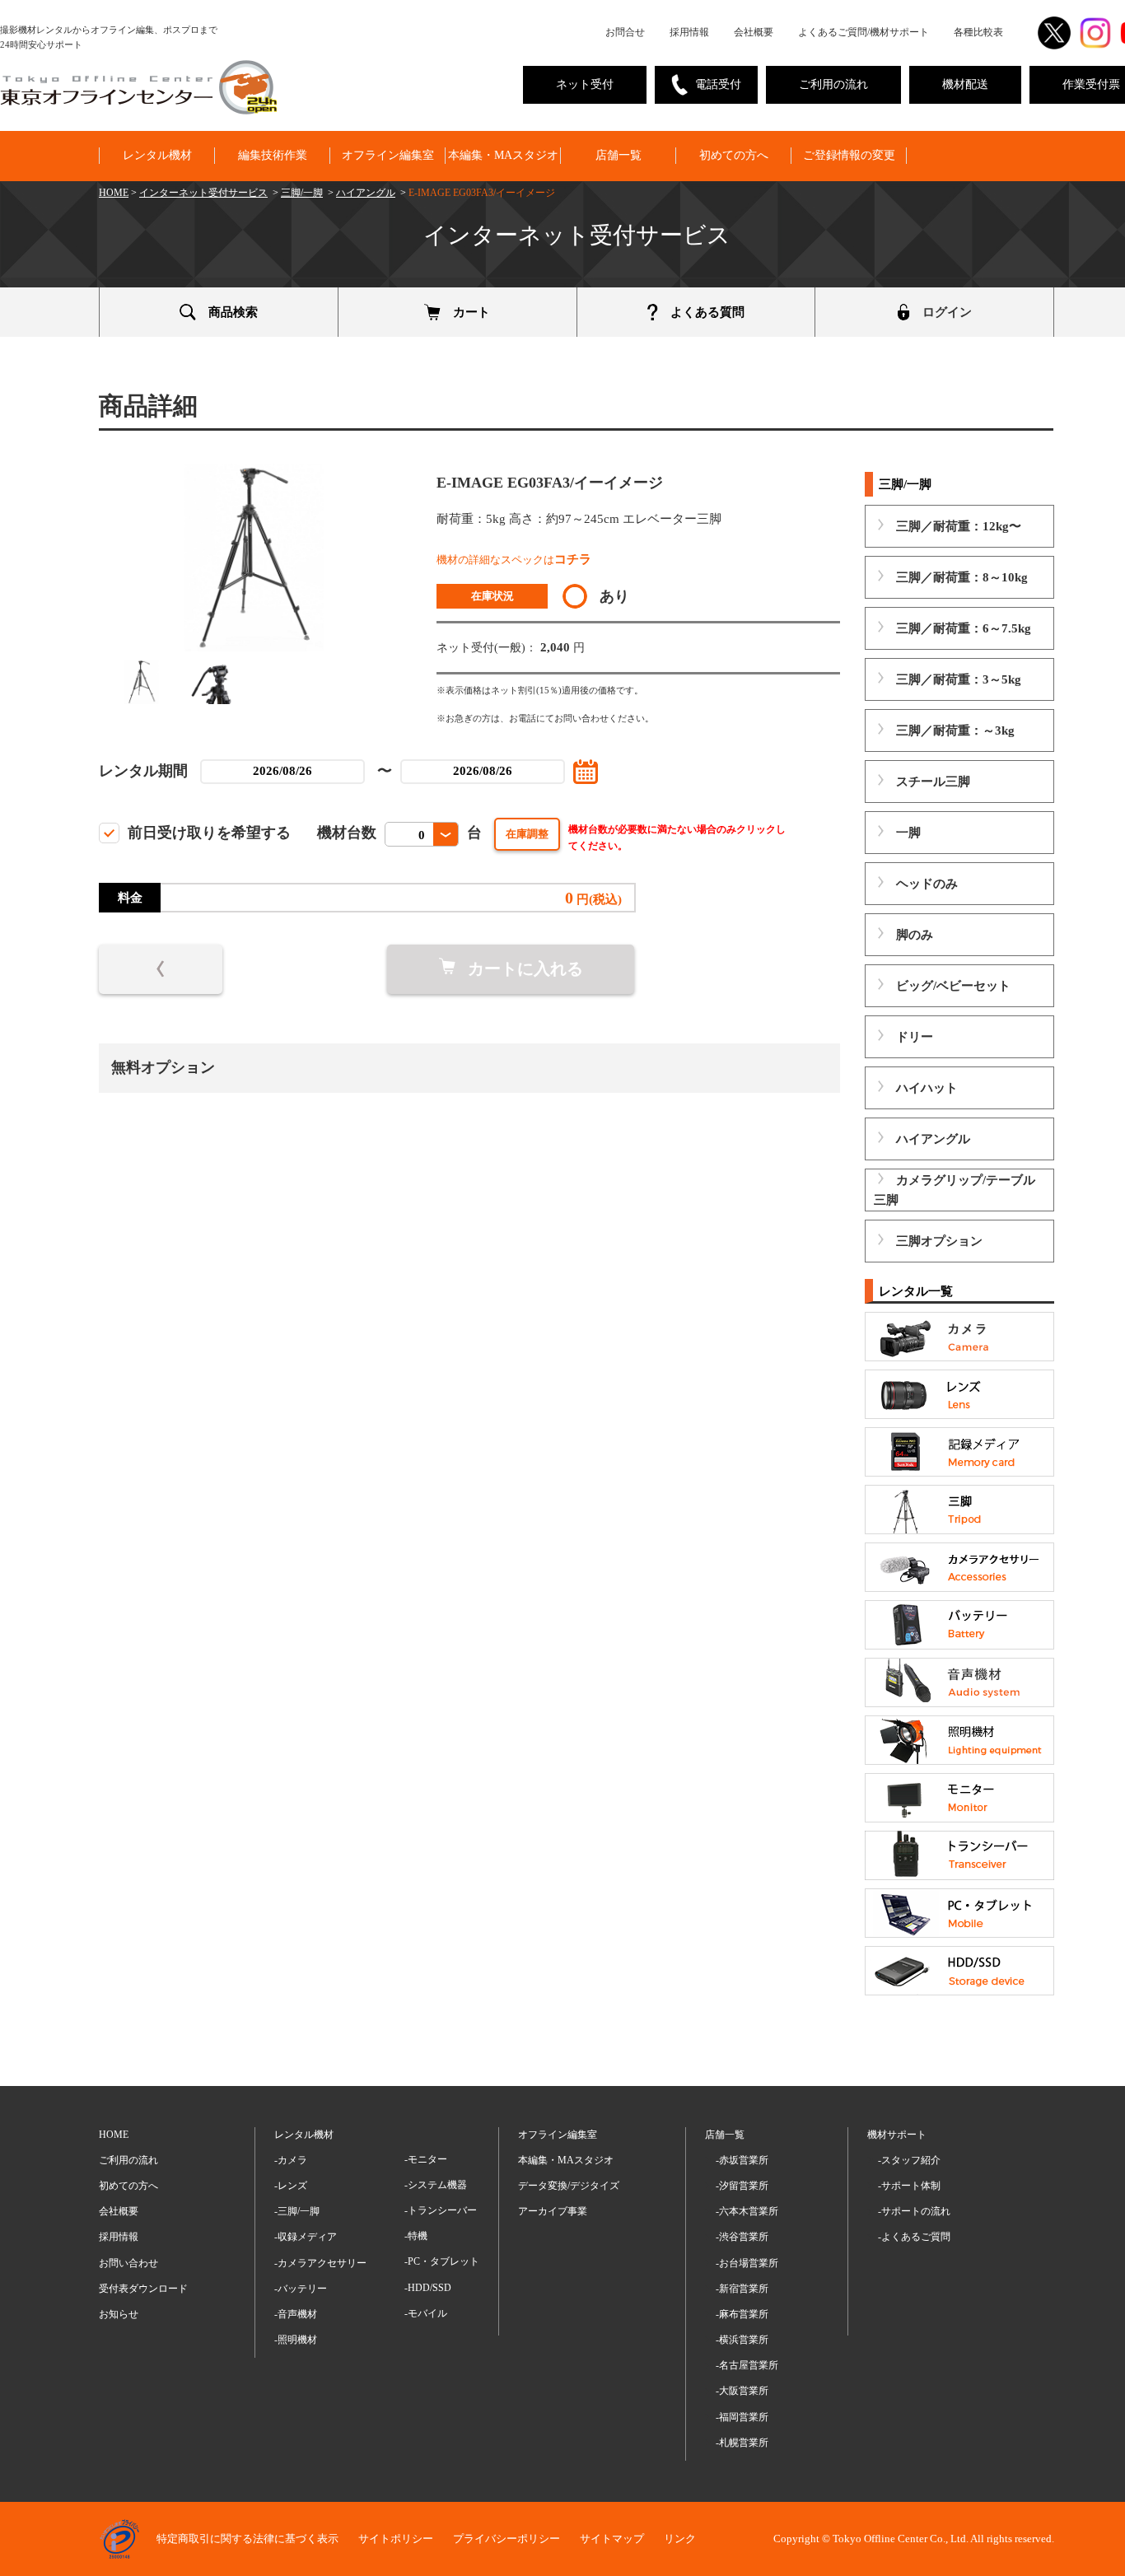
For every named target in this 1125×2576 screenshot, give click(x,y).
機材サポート (897, 2135)
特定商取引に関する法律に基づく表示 (247, 2539)
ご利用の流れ (833, 84)
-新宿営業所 (742, 2289)
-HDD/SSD (428, 2288)
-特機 (416, 2236)
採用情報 (689, 32)
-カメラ (291, 2160)
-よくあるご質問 (914, 2237)
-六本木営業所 (747, 2211)
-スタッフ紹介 (909, 2160)
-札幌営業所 (742, 2443)
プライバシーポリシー (506, 2539)
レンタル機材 (157, 155)
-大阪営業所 (742, 2391)
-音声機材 (296, 2314)
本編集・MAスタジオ (503, 155)
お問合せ (625, 32)
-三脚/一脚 (297, 2211)
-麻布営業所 (742, 2314)
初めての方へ (734, 155)
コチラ (573, 559)
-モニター (426, 2159)
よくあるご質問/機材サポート (864, 32)
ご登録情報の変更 (849, 155)
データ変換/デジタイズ (569, 2186)
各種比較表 (978, 32)
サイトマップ (612, 2539)
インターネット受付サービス (203, 193)
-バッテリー (301, 2289)
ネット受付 (585, 84)
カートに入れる (525, 968)
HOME (114, 193)
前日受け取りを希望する (209, 833)
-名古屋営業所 (747, 2365)
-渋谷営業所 (742, 2237)
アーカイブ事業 (553, 2211)
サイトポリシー (396, 2539)
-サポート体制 (909, 2186)
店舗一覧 (619, 155)
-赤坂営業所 (742, 2160)
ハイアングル (366, 193)
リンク (680, 2539)
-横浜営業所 (742, 2340)
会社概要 (754, 32)
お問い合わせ (128, 2263)
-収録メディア (306, 2237)
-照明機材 (296, 2340)
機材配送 (965, 84)
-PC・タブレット (442, 2261)
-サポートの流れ (914, 2211)
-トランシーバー (441, 2210)
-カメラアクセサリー (320, 2263)
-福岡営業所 (742, 2417)
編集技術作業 (273, 155)
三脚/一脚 (302, 193)
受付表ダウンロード (143, 2289)
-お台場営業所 (747, 2263)
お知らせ (119, 2314)
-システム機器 (436, 2185)
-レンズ (291, 2186)
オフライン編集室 (388, 155)
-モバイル (426, 2313)
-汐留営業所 (742, 2186)
